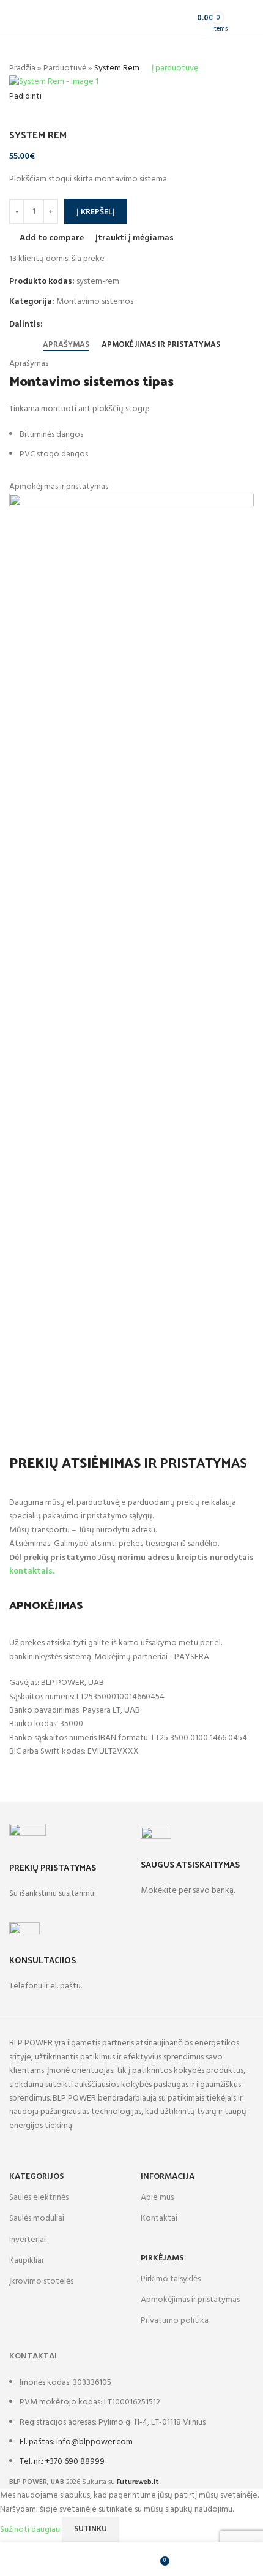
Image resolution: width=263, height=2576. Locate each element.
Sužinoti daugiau (31, 2529)
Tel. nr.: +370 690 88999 (62, 2462)
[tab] (66, 344)
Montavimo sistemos (95, 302)
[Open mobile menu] (249, 18)
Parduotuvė (65, 68)
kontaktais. (32, 1571)
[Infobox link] (66, 1873)
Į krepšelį (96, 211)
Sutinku (91, 2529)
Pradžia (22, 68)
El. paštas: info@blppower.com (76, 2442)
